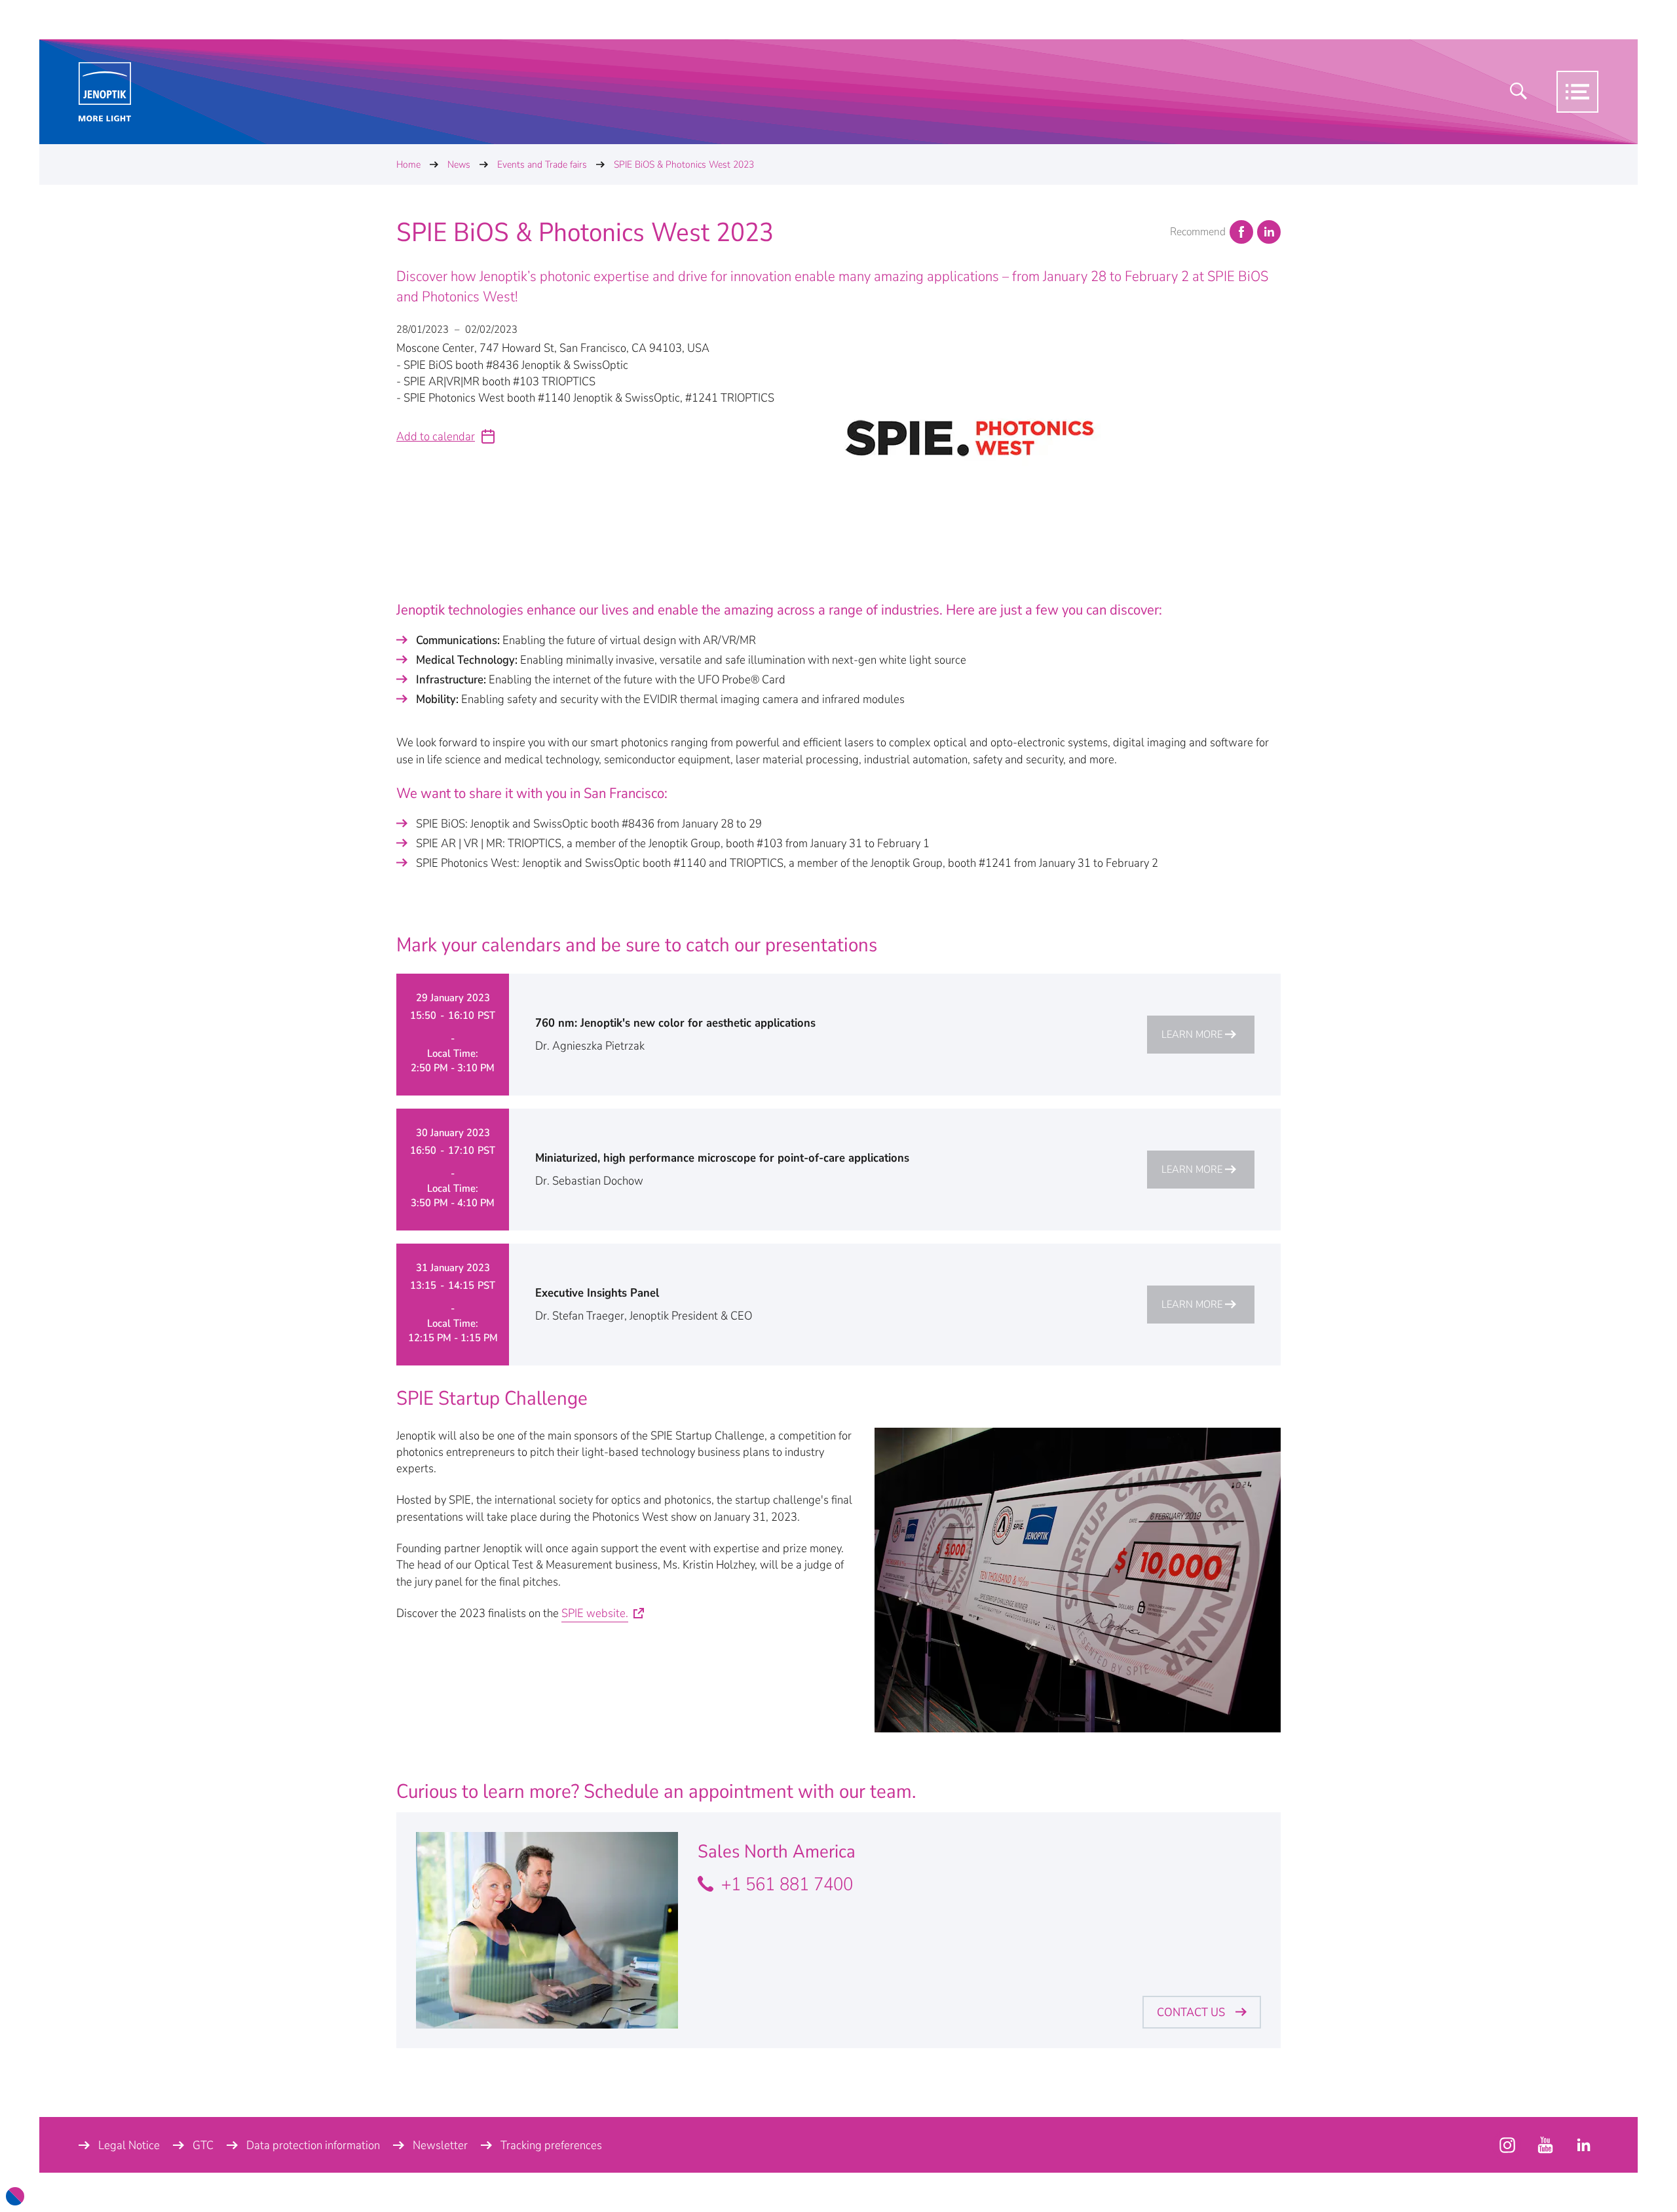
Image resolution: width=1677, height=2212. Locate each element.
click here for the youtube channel (1507, 2145)
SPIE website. (595, 1613)
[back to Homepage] (105, 92)
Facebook (1241, 232)
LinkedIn (1269, 232)
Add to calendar (436, 436)
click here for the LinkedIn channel (1583, 2145)
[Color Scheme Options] (15, 2196)
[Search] (1518, 92)
